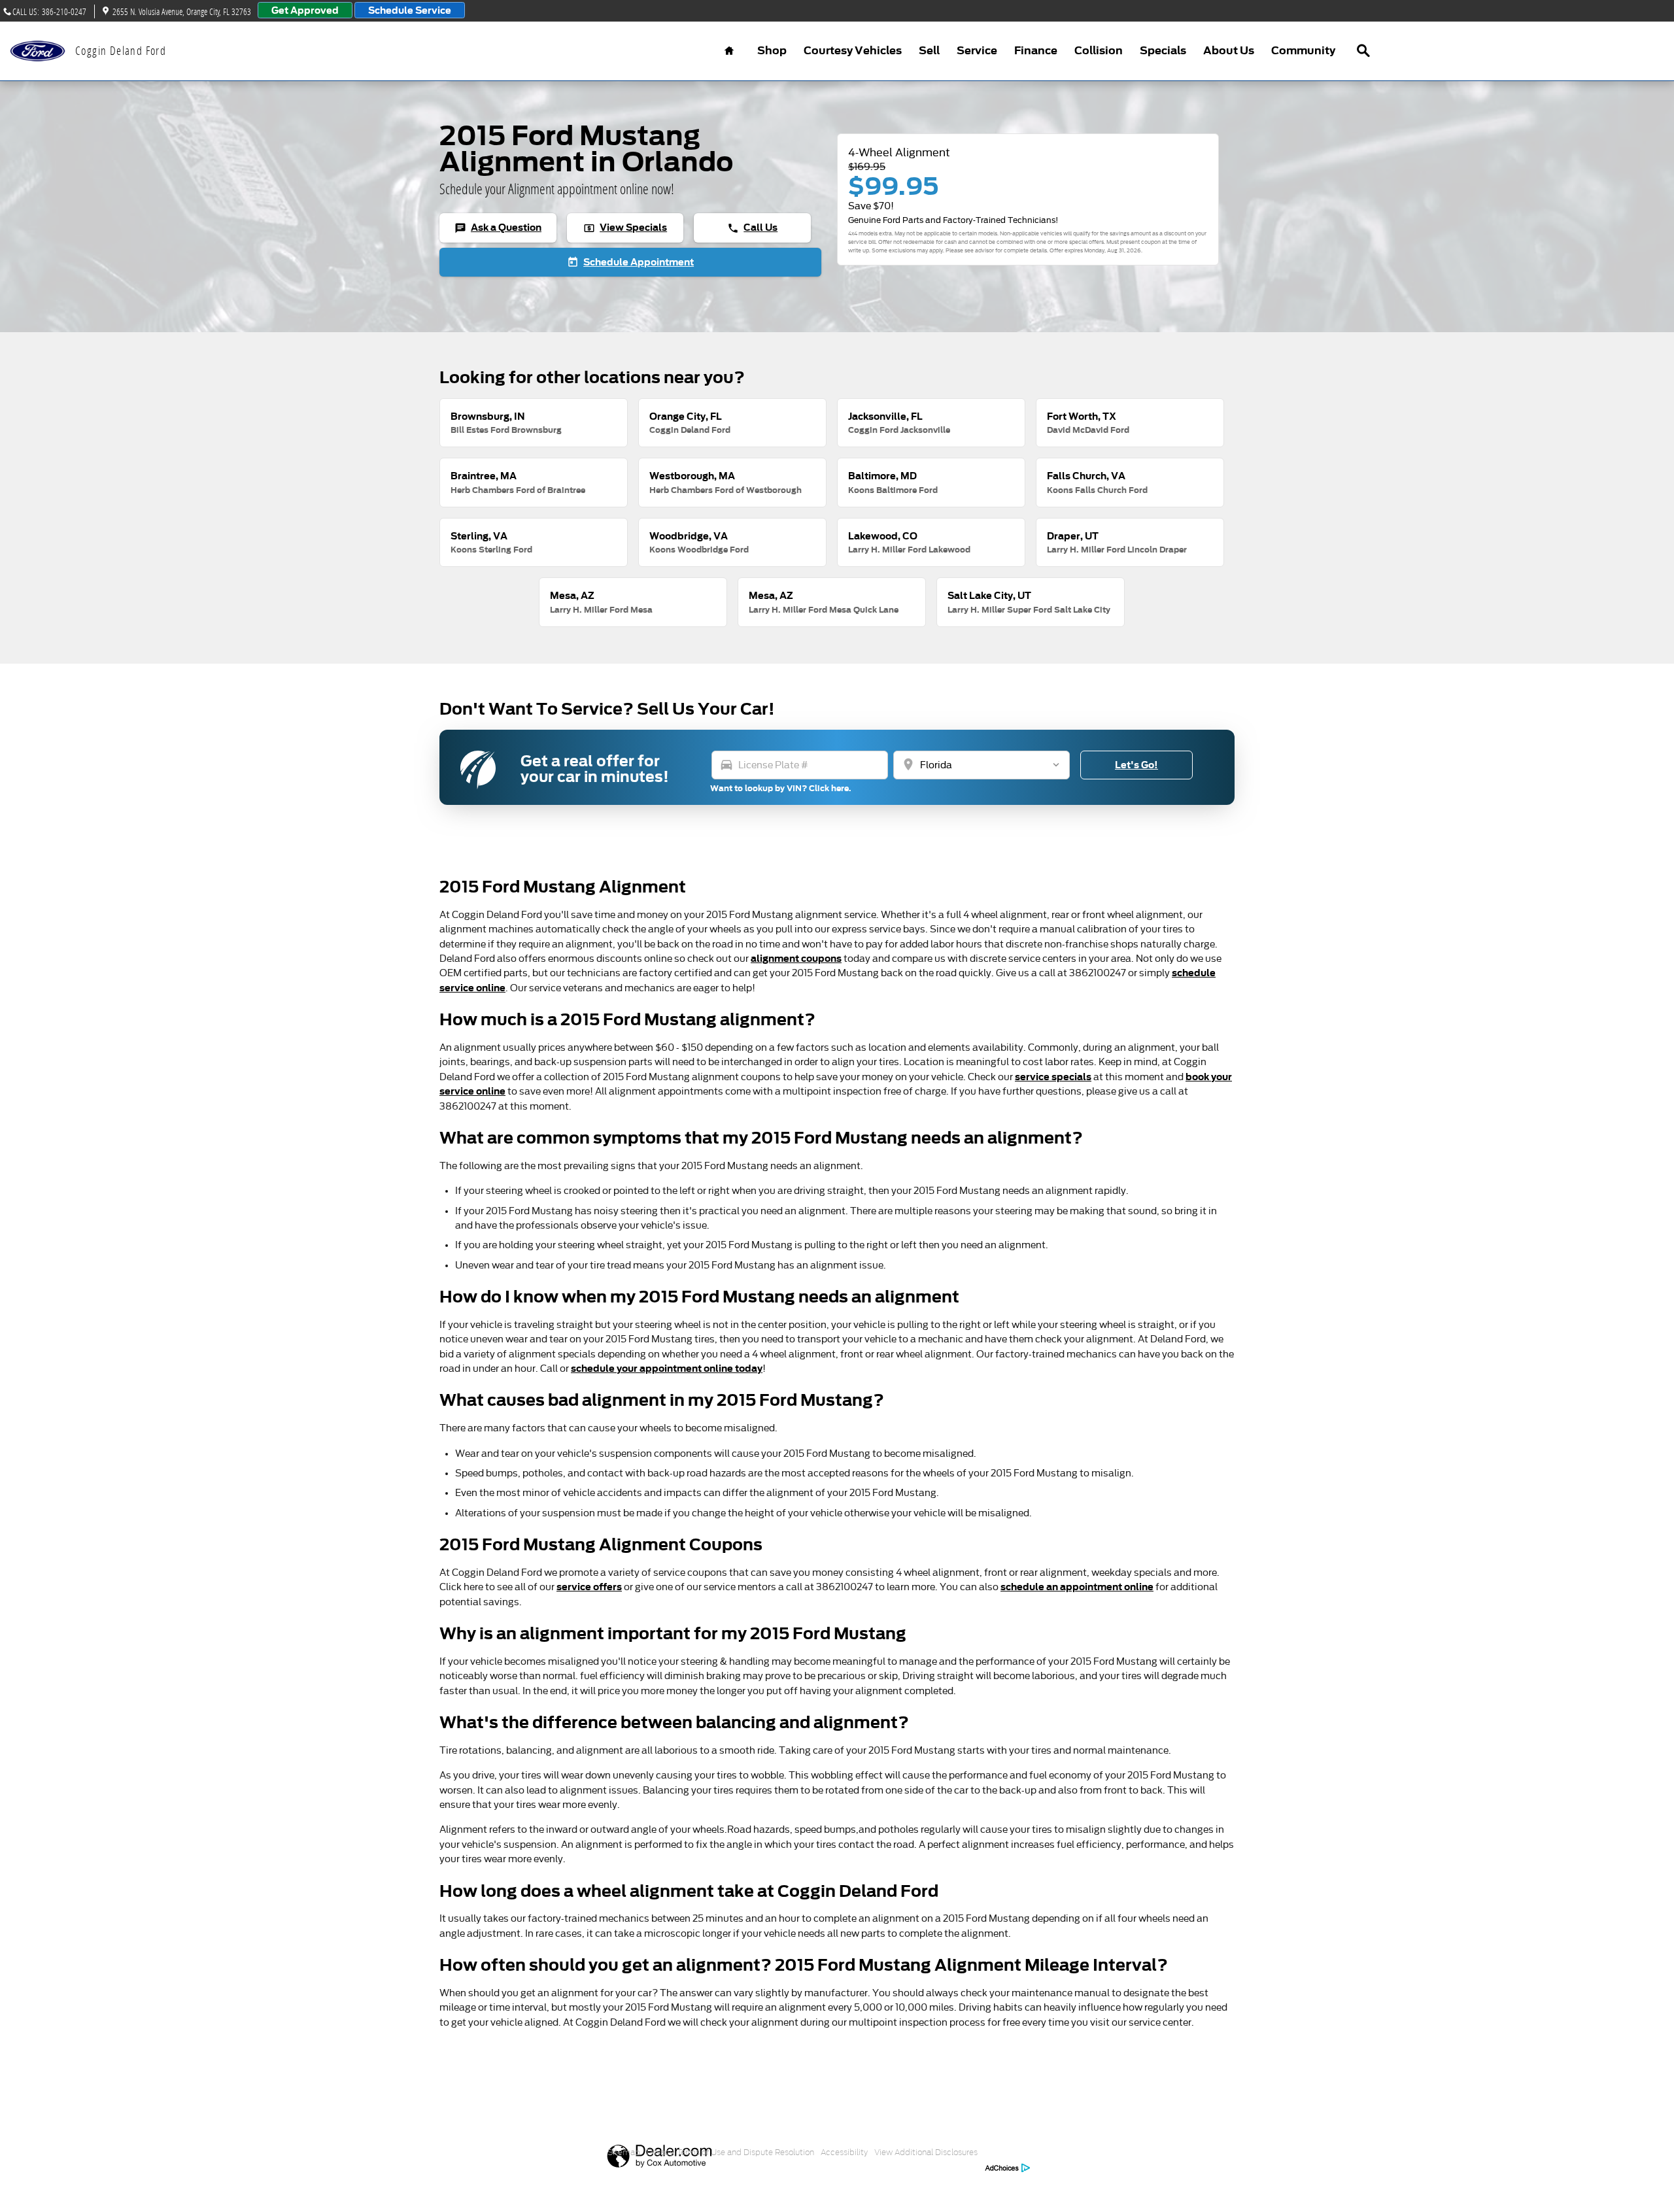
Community (1303, 51)
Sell (929, 51)
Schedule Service (410, 10)
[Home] (38, 51)
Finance (1036, 51)
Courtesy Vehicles (853, 51)
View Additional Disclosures (926, 2152)
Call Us (752, 228)
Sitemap (624, 2152)
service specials (1053, 1077)
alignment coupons (796, 958)
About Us (1229, 51)
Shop (772, 51)
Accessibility (844, 2152)
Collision (1099, 51)
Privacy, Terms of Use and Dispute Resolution (730, 2152)
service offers (589, 1587)
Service (977, 51)
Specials (1163, 51)
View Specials (625, 228)
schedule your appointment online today (667, 1368)
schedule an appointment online (1077, 1587)
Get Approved (305, 10)
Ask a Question (498, 228)
